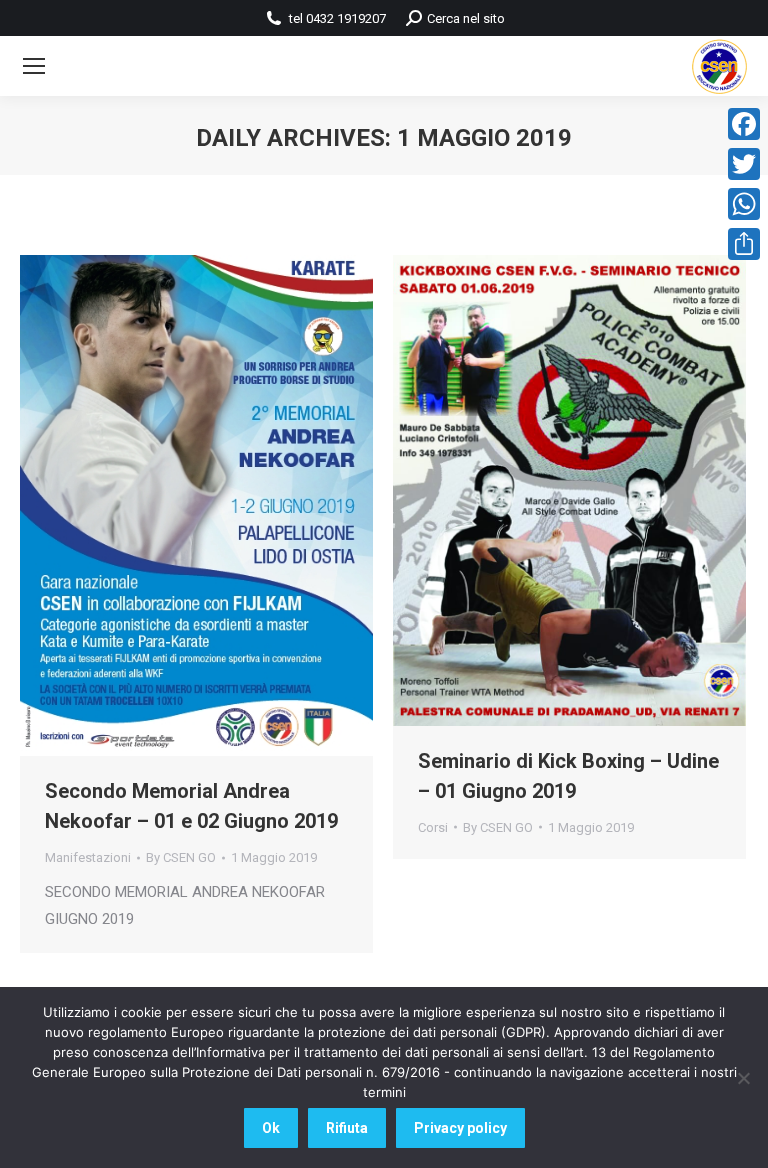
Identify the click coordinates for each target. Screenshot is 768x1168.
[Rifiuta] (743, 1078)
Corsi (433, 827)
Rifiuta (347, 1128)
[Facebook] (744, 124)
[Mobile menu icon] (34, 66)
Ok (271, 1128)
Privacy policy (460, 1128)
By (181, 857)
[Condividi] (744, 244)
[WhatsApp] (744, 204)
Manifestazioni (88, 857)
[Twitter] (744, 164)
